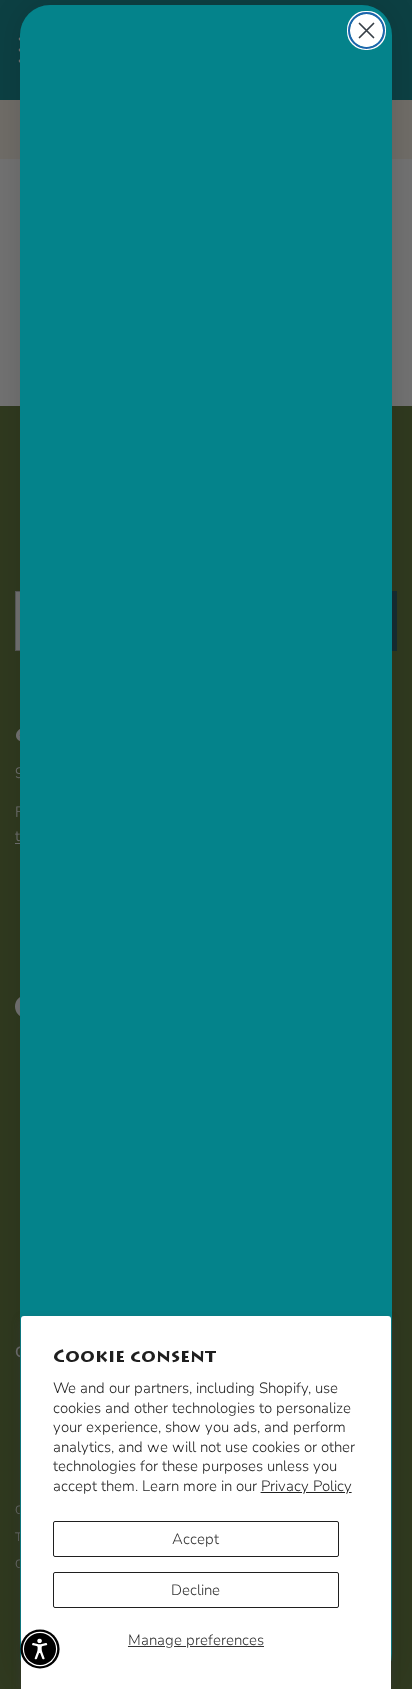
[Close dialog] (366, 30)
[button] (40, 1649)
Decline (195, 1590)
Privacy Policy (306, 1486)
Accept (195, 1539)
